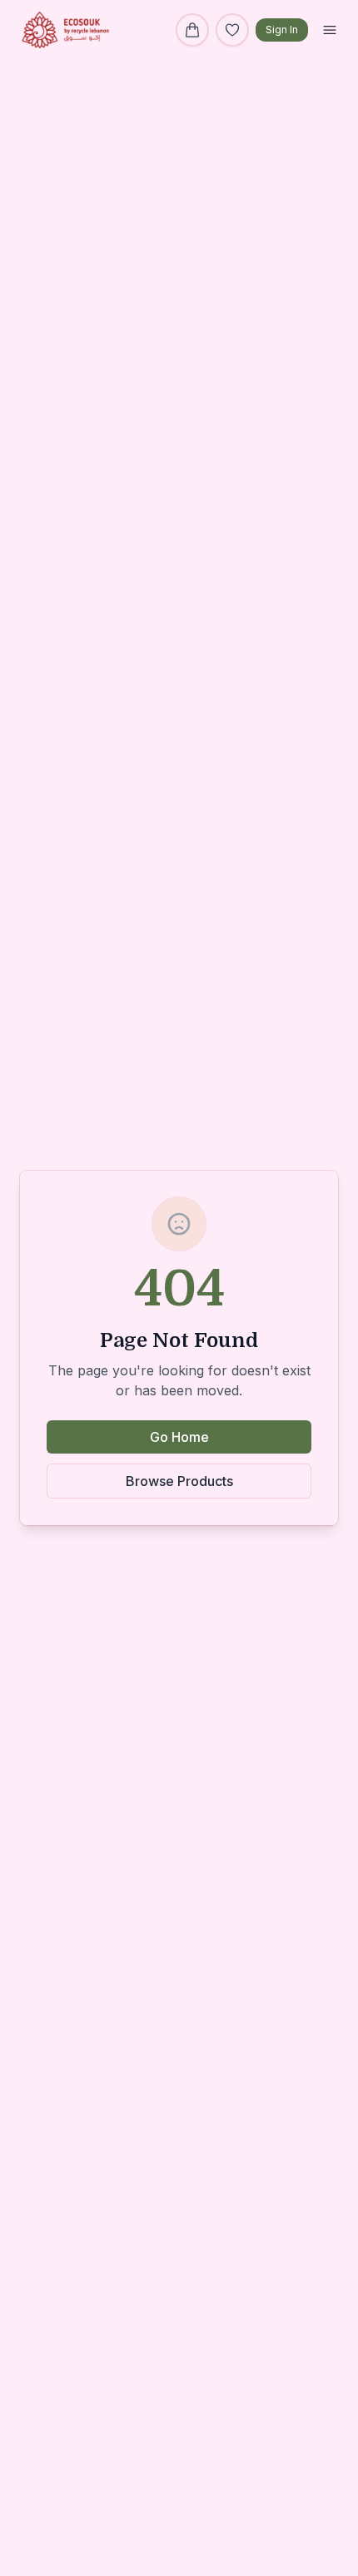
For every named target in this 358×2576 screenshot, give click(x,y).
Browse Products (179, 1481)
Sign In (282, 30)
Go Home (179, 1437)
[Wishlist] (232, 30)
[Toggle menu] (330, 30)
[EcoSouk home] (65, 30)
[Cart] (192, 30)
